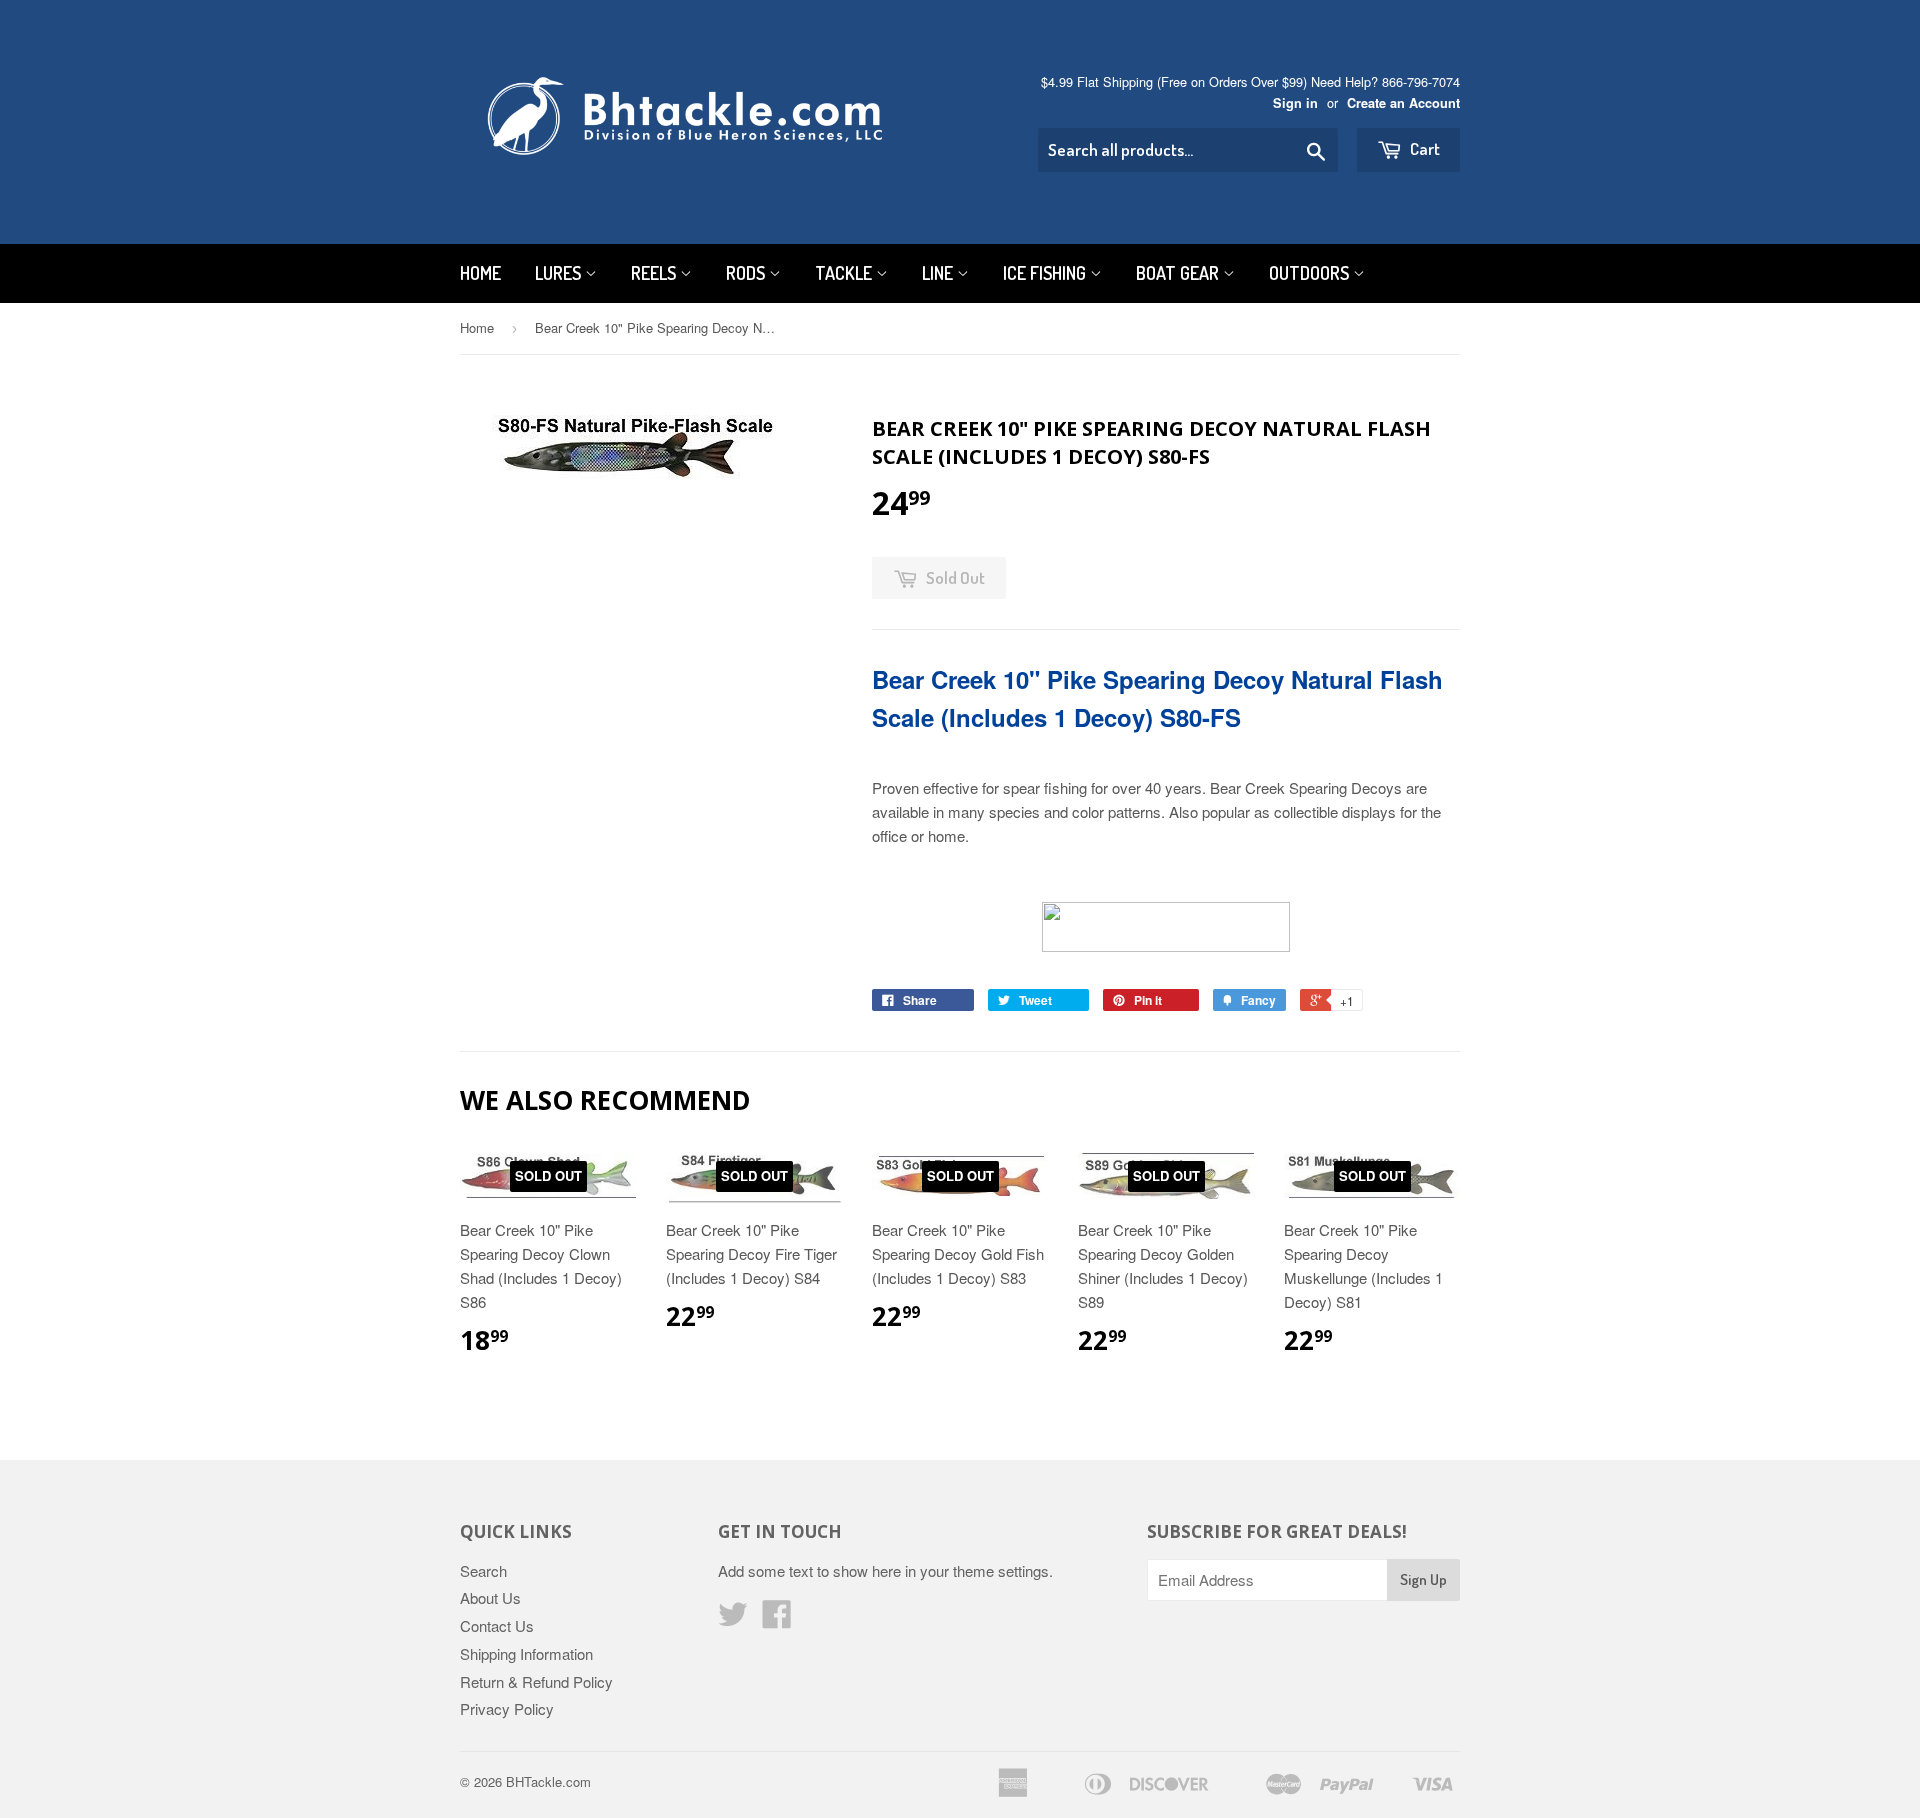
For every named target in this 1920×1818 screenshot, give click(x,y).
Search (483, 1570)
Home (480, 273)
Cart (1423, 148)
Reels (655, 273)
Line (939, 273)
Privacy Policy (507, 1708)
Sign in (1295, 103)
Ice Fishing (1046, 273)
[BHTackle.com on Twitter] (733, 1619)
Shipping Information (526, 1653)
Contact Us (497, 1625)
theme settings (1001, 1570)
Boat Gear (1179, 273)
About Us (490, 1597)
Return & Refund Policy (536, 1681)
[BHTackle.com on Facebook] (777, 1619)
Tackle (845, 273)
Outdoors (1311, 273)
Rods (747, 273)
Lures (560, 273)
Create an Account (1403, 103)
